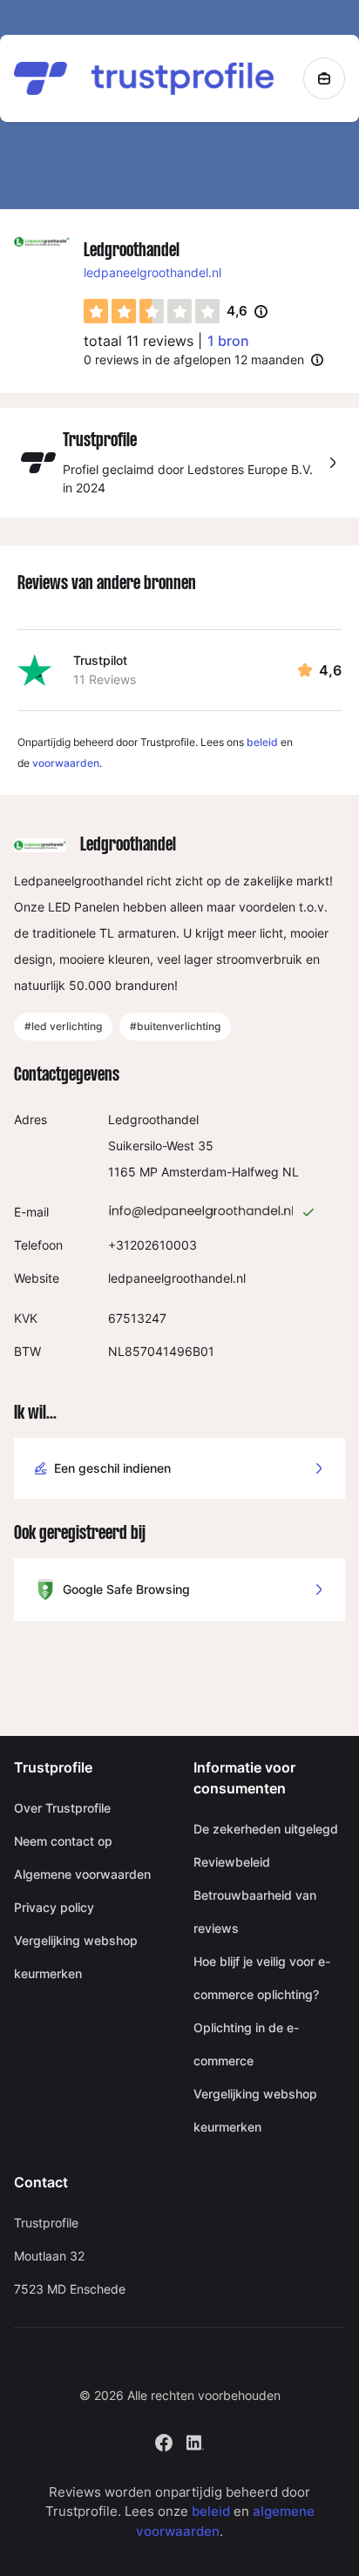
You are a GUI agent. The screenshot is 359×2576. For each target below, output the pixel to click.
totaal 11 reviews (139, 341)
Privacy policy (54, 1907)
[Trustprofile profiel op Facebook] (164, 2440)
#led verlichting (63, 1026)
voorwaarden (66, 763)
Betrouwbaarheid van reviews (255, 1912)
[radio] (96, 311)
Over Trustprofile (62, 1808)
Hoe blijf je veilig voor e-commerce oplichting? (262, 1978)
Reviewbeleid (232, 1862)
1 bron (228, 341)
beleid (262, 742)
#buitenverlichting (175, 1026)
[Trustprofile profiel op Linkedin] (195, 2440)
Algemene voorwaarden (82, 1874)
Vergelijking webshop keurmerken (76, 1957)
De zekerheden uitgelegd (266, 1829)
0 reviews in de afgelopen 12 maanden (194, 359)
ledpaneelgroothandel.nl (152, 272)
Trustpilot (100, 660)
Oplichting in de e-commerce (246, 2044)
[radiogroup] (152, 311)
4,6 (247, 312)
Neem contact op (63, 1841)
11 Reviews (105, 679)
